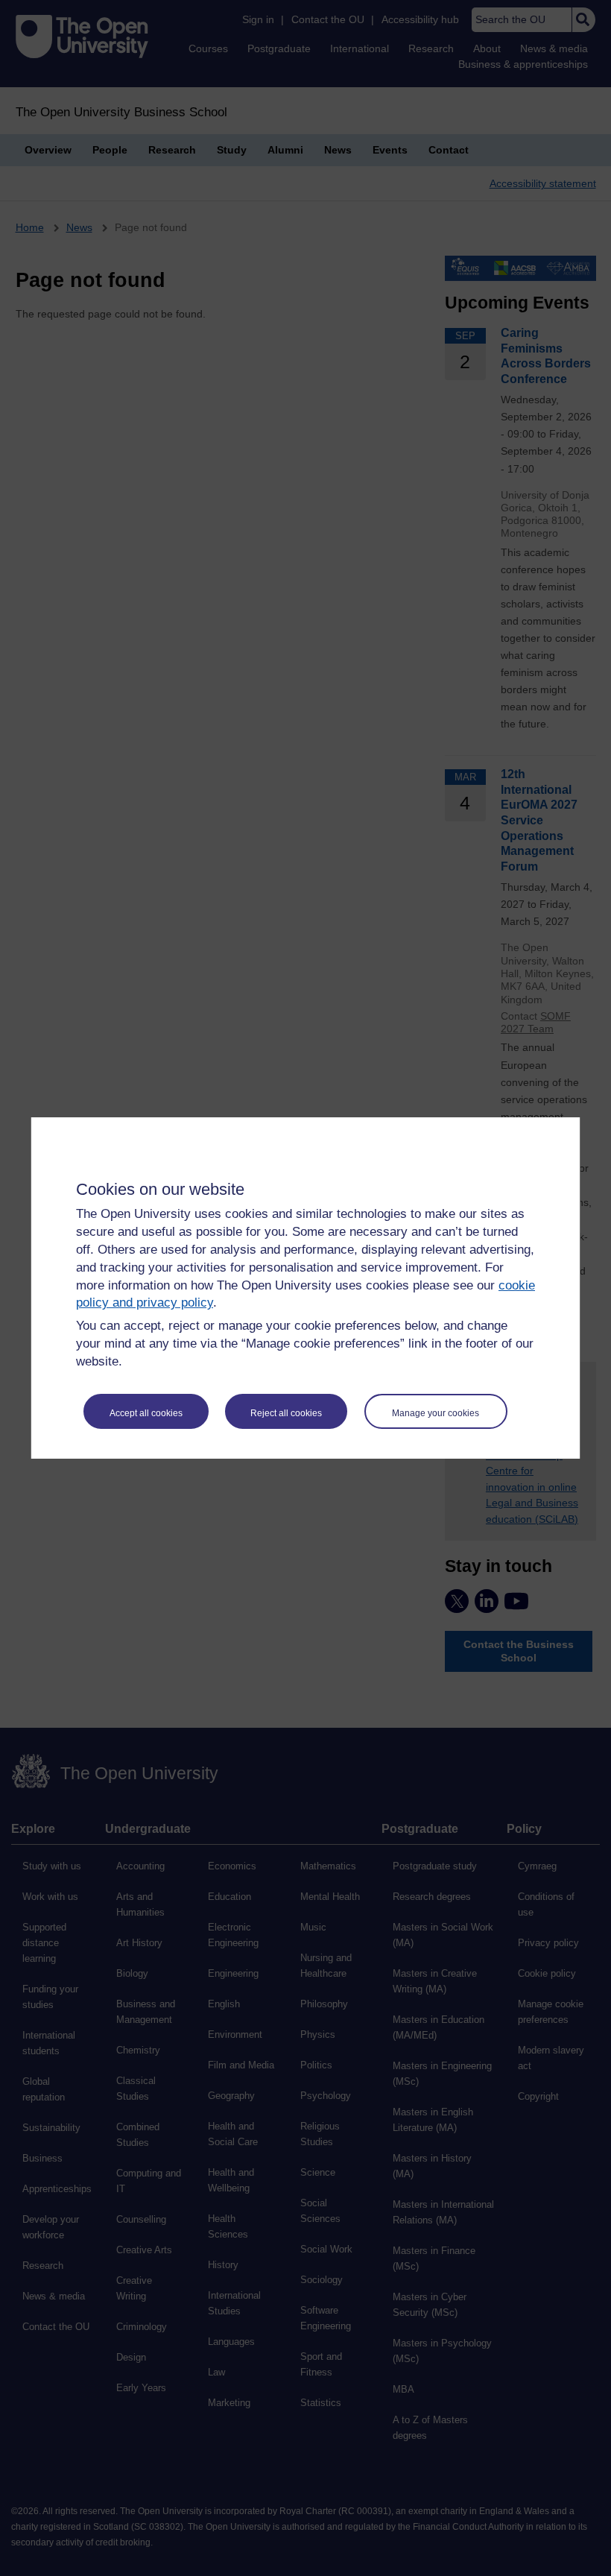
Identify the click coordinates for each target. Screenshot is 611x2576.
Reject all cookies (286, 1413)
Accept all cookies (146, 1413)
